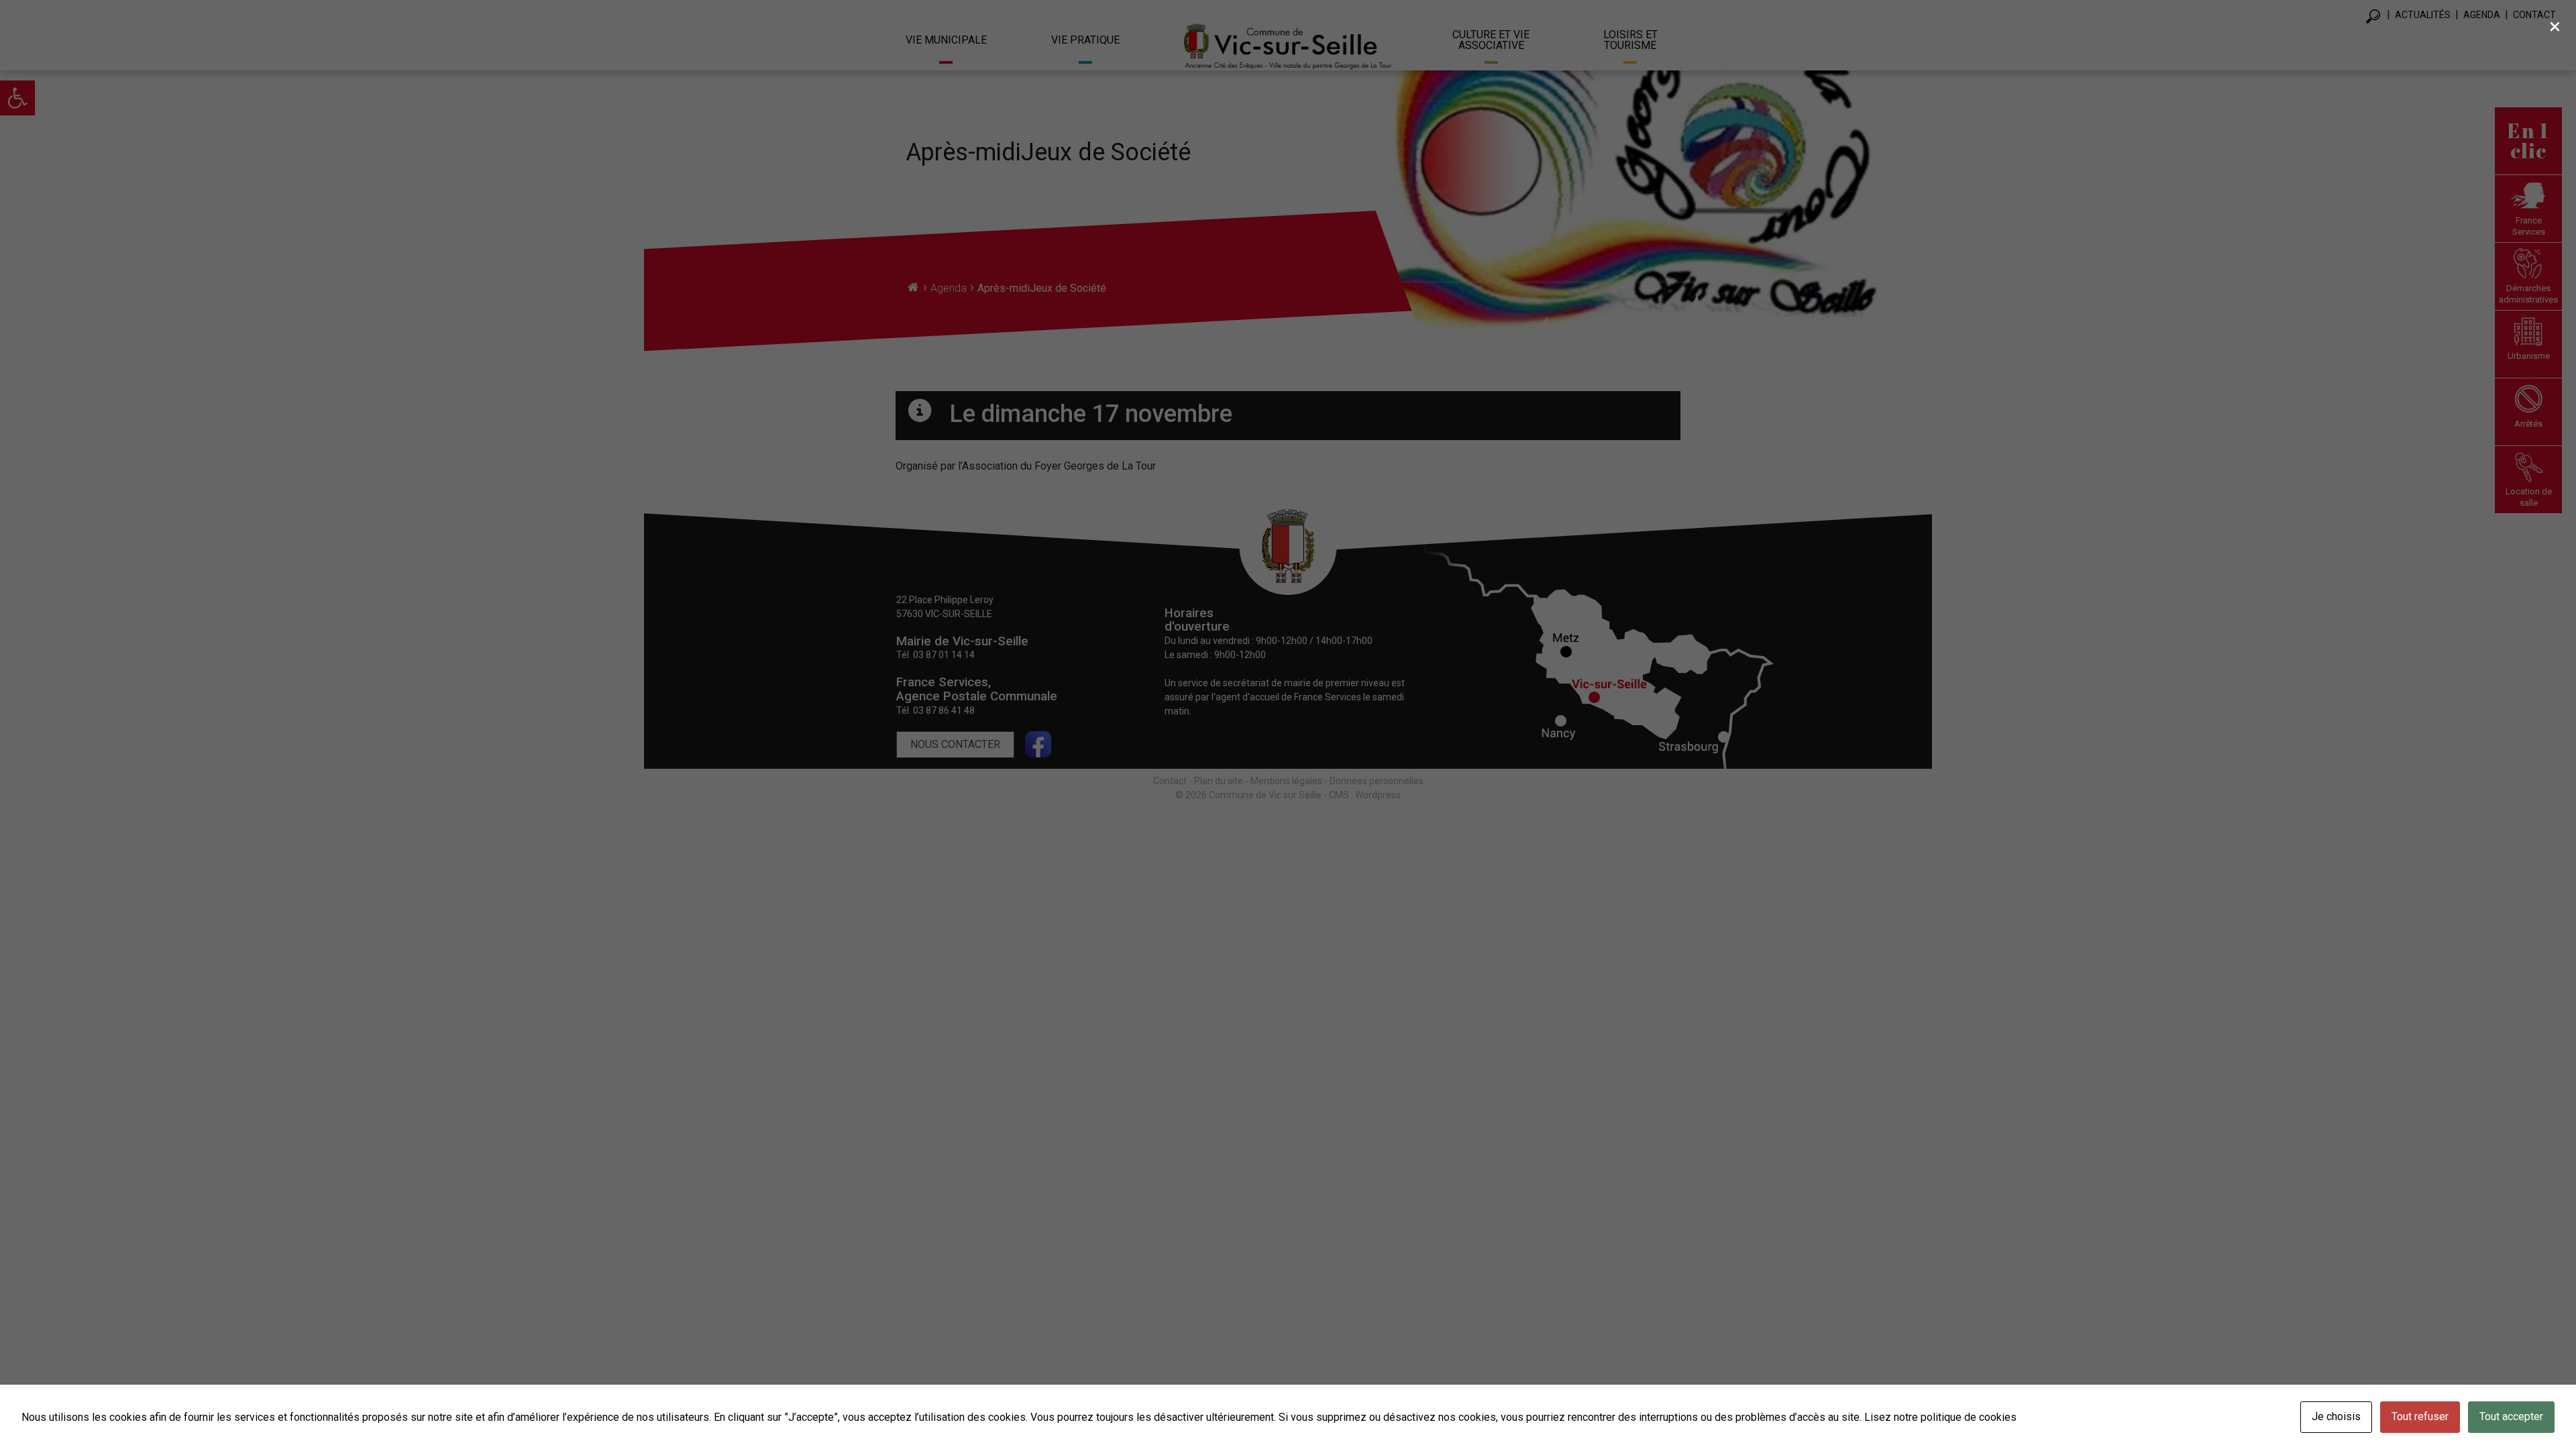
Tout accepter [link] (2511, 1416)
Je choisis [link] (2336, 1416)
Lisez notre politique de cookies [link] (1940, 1417)
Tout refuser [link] (2420, 1416)
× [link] (2555, 26)
